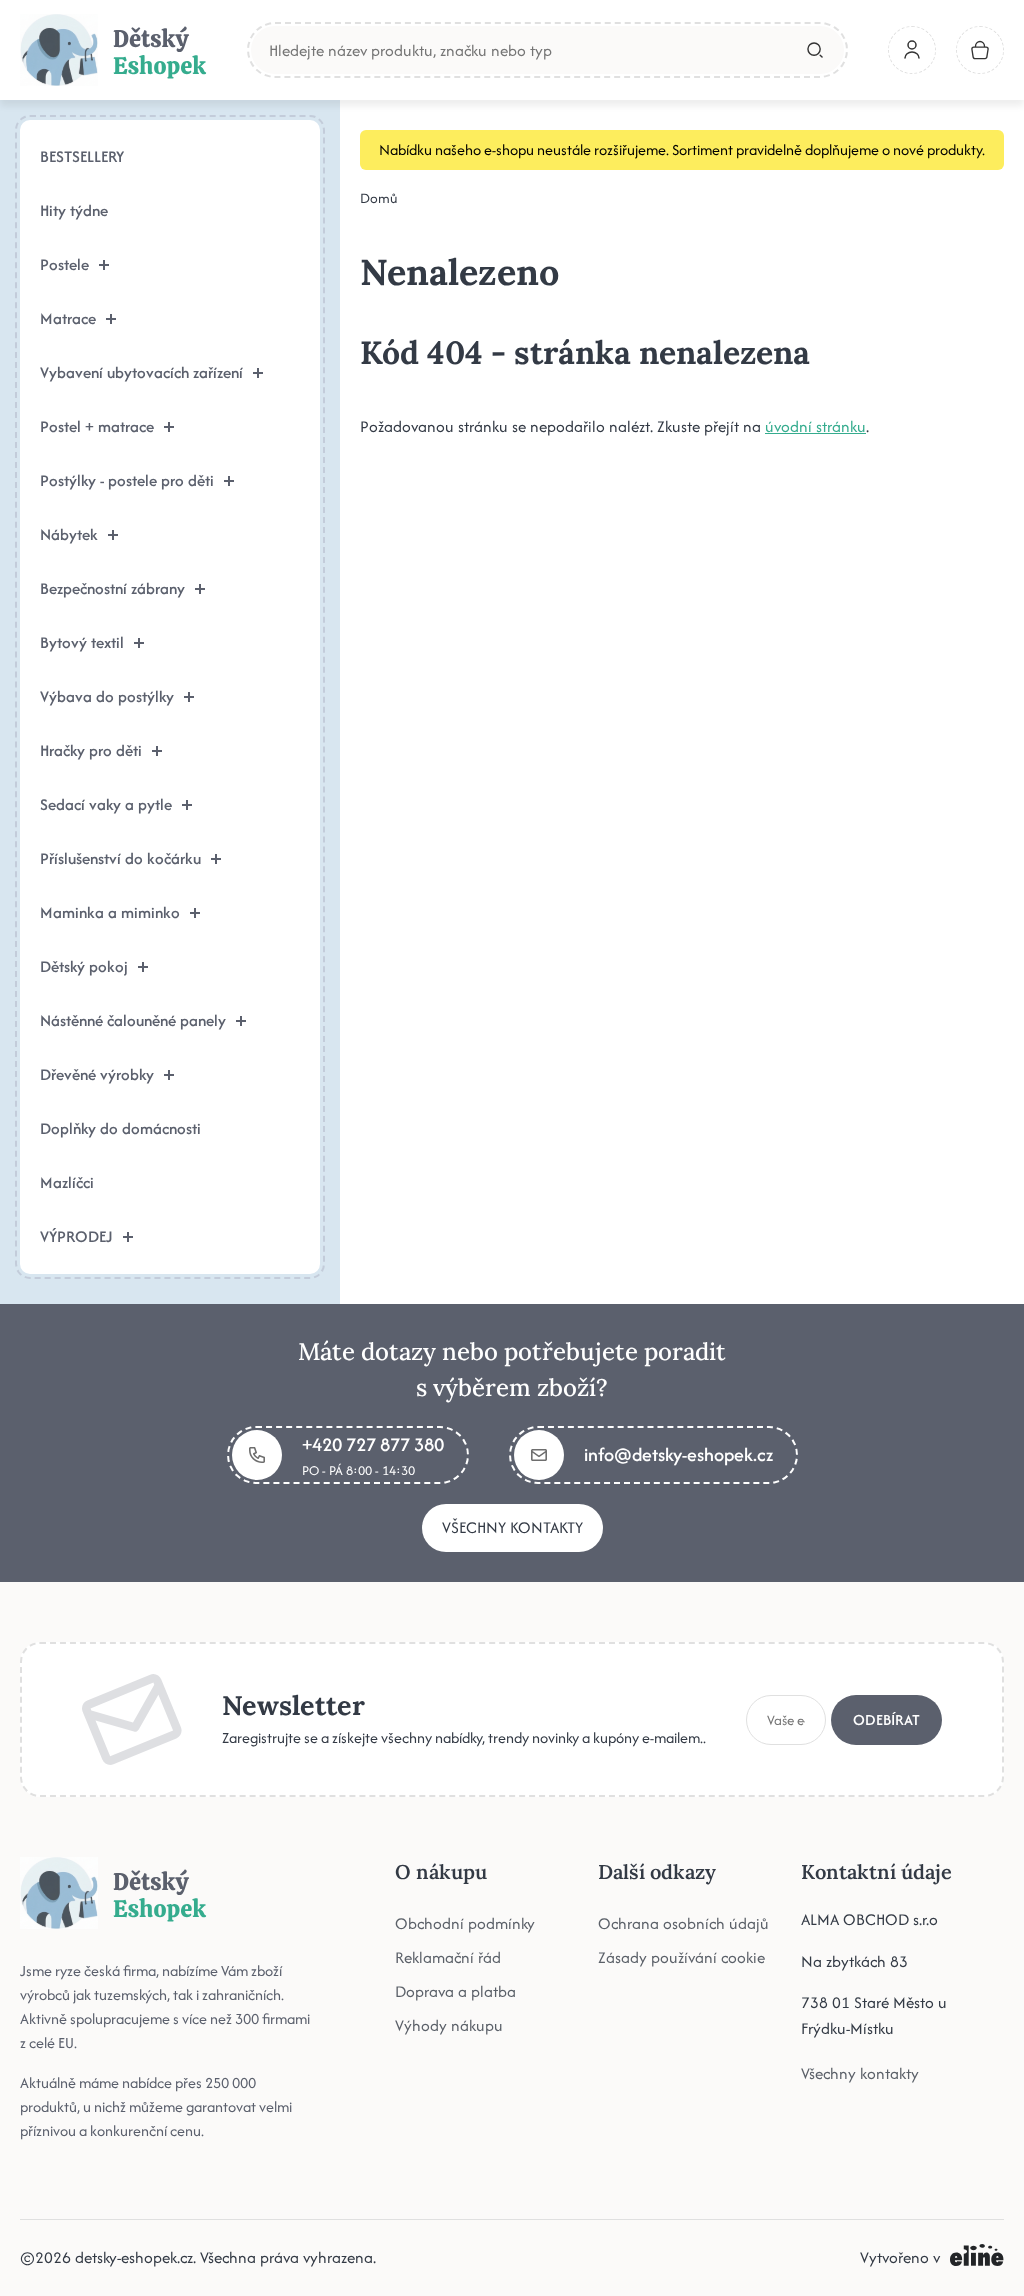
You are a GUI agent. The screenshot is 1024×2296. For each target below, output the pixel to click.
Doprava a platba (455, 1991)
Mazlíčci (67, 1182)
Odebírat (886, 1719)
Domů (379, 198)
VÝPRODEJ (76, 1236)
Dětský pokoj (84, 966)
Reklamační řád (448, 1957)
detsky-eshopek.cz (134, 2257)
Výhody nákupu (449, 2025)
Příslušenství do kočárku (120, 858)
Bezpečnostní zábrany (112, 588)
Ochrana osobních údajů (683, 1923)
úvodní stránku (815, 426)
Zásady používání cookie (681, 1957)
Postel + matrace (97, 426)
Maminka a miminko (110, 912)
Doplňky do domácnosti (120, 1128)
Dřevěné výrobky (97, 1074)
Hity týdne (74, 210)
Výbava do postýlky (107, 696)
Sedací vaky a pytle (106, 804)
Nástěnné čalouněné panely (133, 1020)
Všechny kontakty (512, 1527)
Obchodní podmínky (465, 1923)
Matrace (68, 318)
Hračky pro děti (91, 750)
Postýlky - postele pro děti (127, 480)
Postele (64, 264)
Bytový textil (82, 642)
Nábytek (69, 534)
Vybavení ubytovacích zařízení (141, 372)
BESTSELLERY (82, 156)
